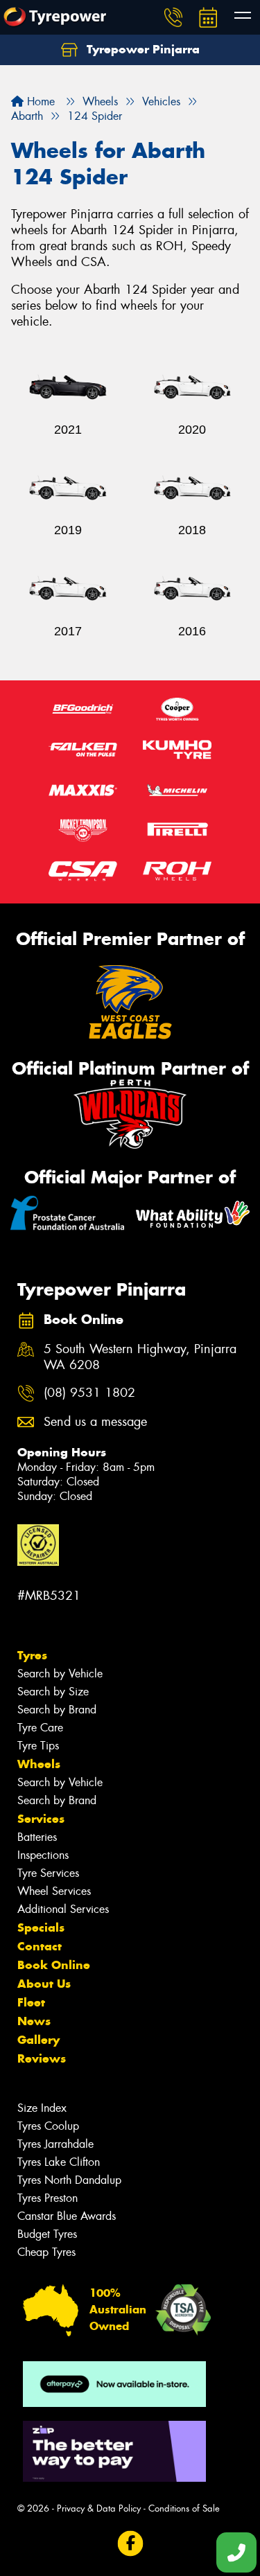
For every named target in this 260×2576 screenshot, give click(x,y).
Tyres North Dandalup (69, 2180)
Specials (41, 1927)
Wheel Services (54, 1891)
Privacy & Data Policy (99, 2508)
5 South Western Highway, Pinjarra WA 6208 (140, 1357)
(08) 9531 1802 (89, 1393)
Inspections (43, 1855)
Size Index (42, 2108)
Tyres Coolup (48, 2126)
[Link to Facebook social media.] (130, 2543)
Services (41, 1819)
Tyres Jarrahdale (55, 2144)
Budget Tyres (47, 2234)
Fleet (31, 2002)
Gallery (38, 2040)
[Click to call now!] (173, 17)
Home (39, 102)
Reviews (42, 2058)
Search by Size (53, 1692)
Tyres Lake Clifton (59, 2162)
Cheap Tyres (46, 2252)
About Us (44, 1984)
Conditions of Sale (184, 2508)
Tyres (32, 1655)
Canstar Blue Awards (67, 2216)
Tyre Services (48, 1873)
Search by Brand (57, 1710)
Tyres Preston (47, 2198)
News (34, 2021)
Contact (40, 1946)
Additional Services (63, 1909)
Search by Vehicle (60, 1674)
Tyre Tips (38, 1746)
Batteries (37, 1837)
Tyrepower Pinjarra (141, 49)
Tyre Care (40, 1728)
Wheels (39, 1764)
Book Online (54, 1965)
